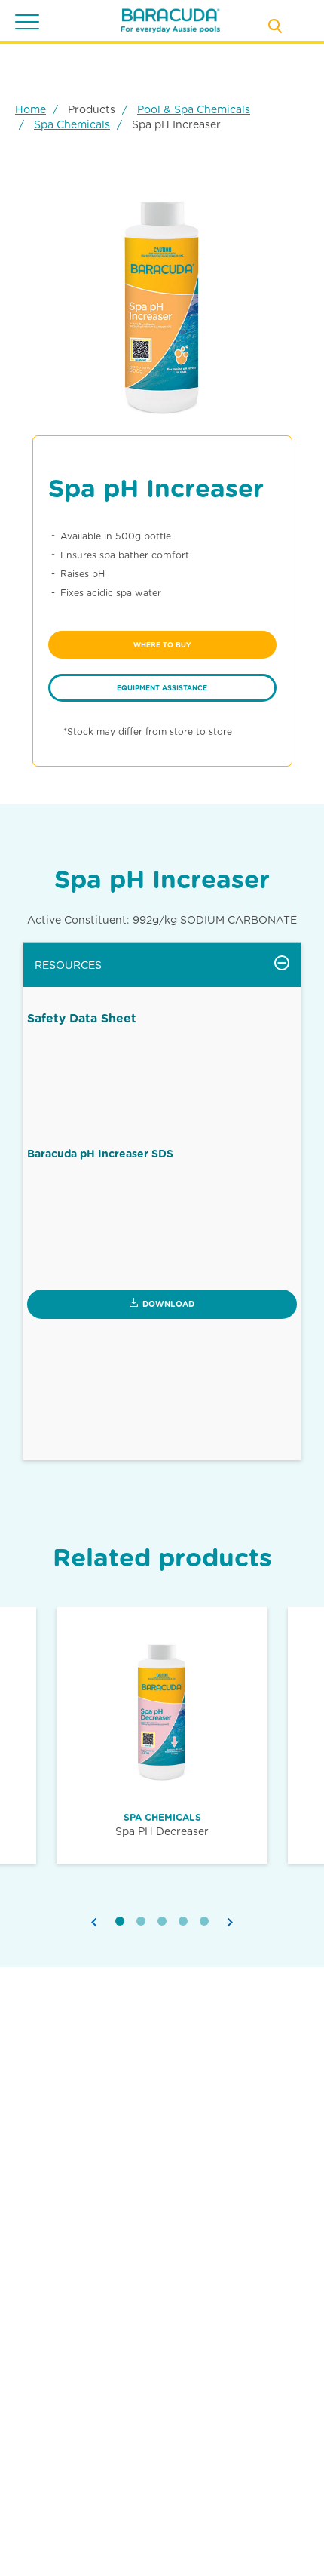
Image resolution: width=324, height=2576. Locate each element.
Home (31, 109)
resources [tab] (68, 965)
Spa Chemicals (72, 124)
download (168, 1304)
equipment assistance (162, 688)
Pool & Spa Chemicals (194, 109)
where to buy (162, 645)
